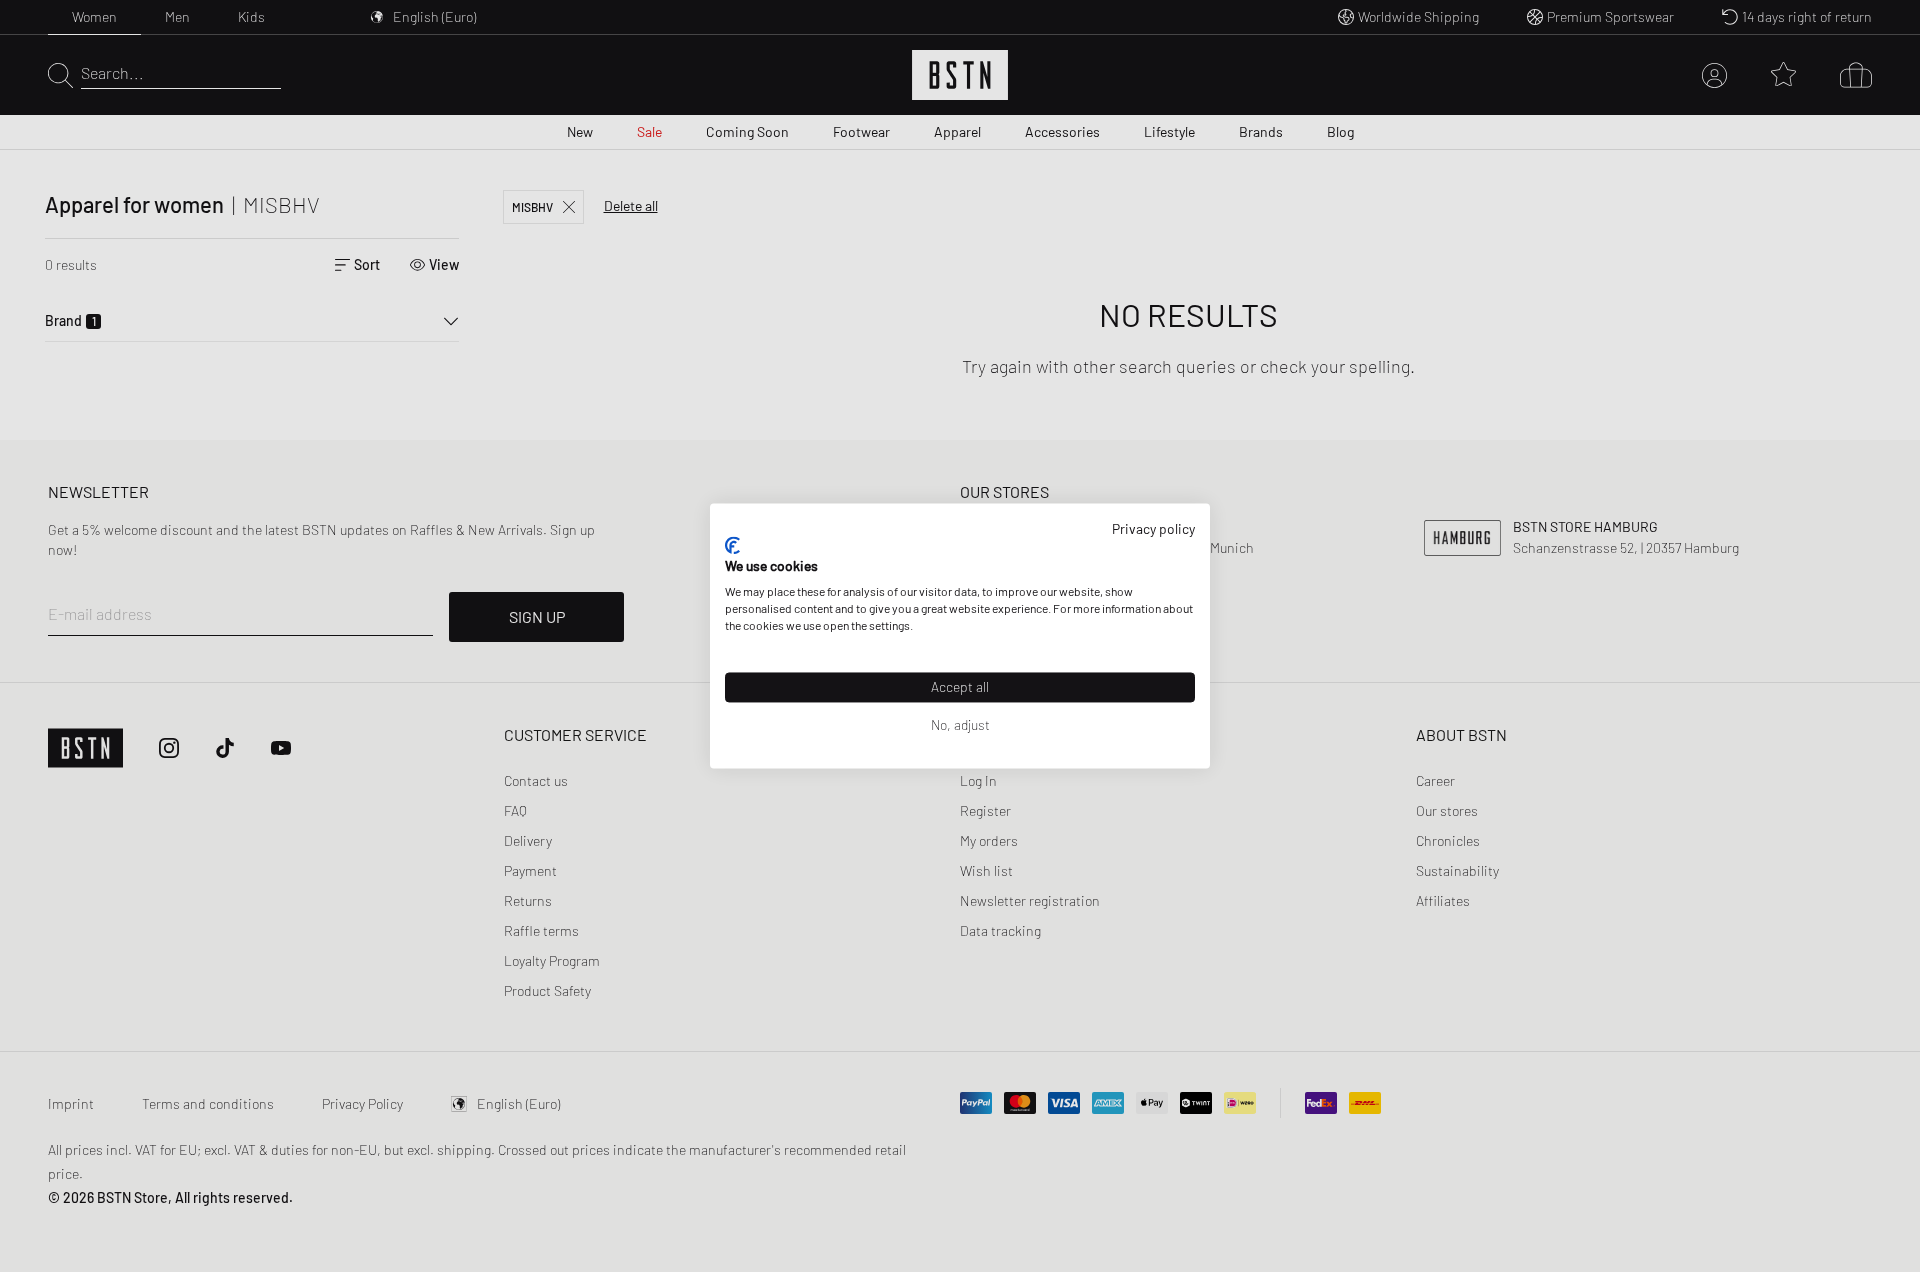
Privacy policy (1153, 528)
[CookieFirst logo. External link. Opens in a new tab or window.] (732, 545)
